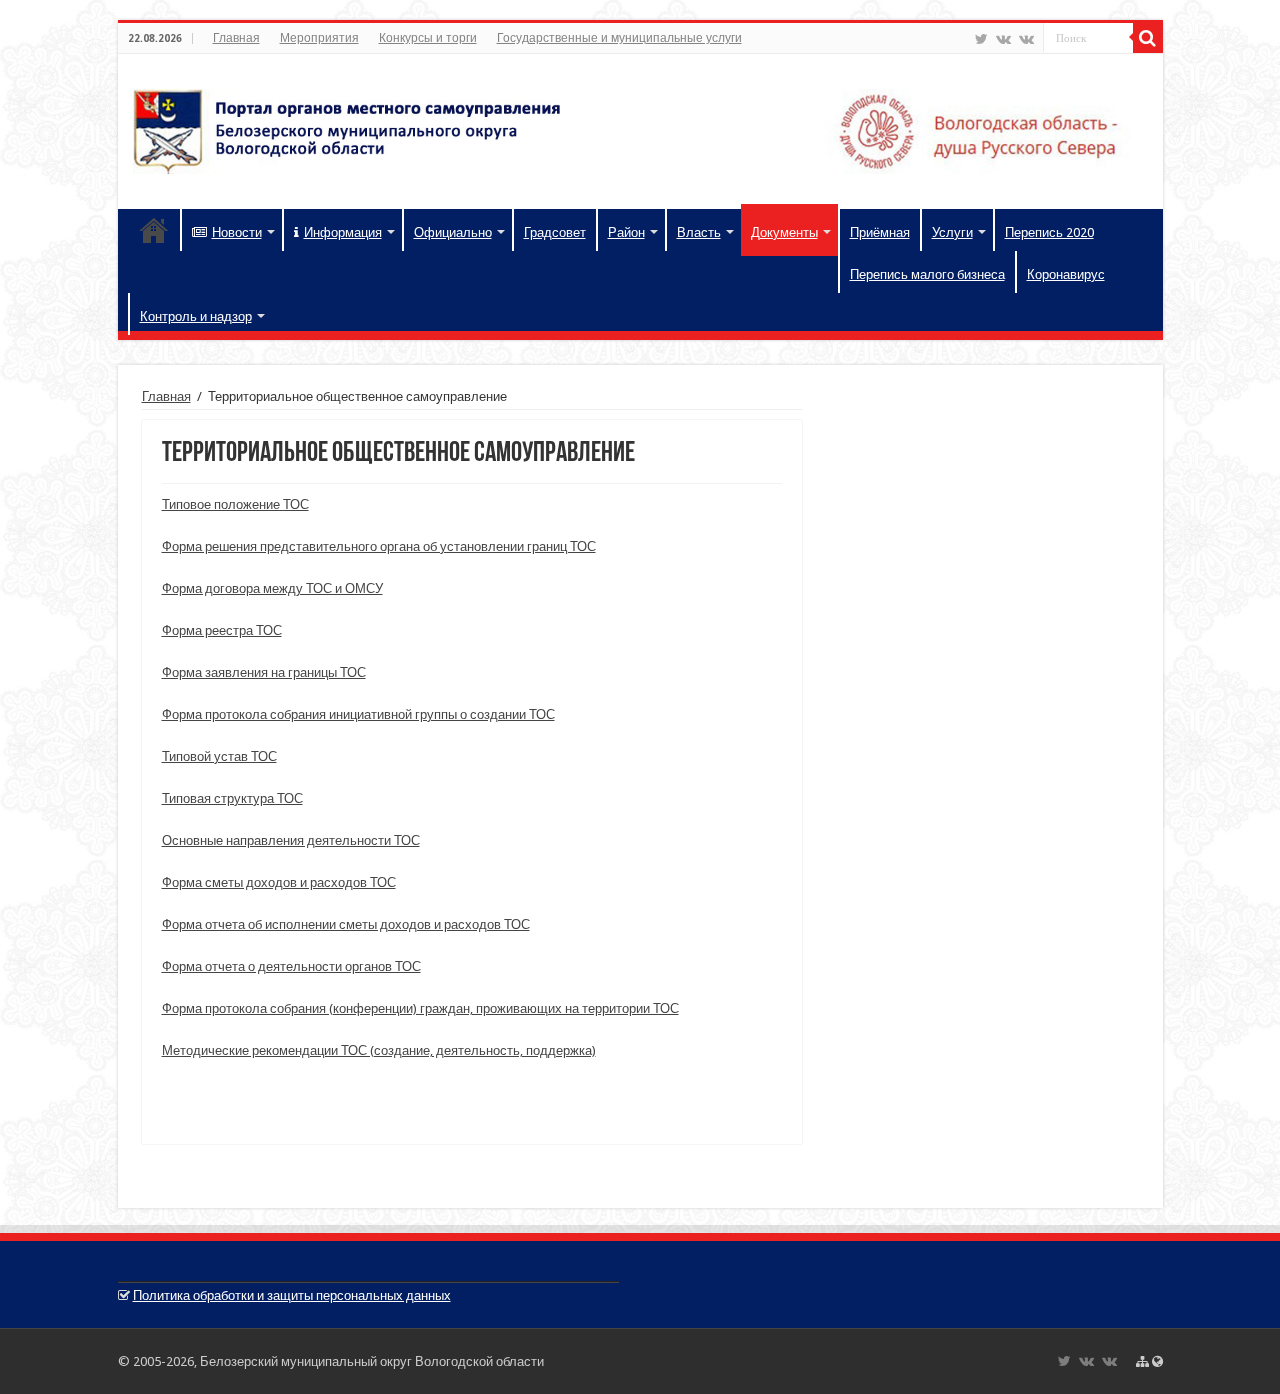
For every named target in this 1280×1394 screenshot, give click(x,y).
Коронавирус (1066, 274)
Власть (699, 232)
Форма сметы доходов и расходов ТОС (279, 882)
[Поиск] (1148, 38)
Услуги (952, 232)
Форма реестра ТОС (222, 630)
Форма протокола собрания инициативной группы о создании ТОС (358, 714)
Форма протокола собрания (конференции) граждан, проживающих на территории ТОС (420, 1008)
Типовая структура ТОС (232, 798)
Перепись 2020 (1049, 232)
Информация (343, 232)
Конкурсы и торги (428, 38)
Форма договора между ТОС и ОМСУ (272, 588)
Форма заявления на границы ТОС (264, 672)
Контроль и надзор (196, 316)
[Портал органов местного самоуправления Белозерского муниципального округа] (640, 128)
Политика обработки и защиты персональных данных (292, 1295)
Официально (453, 232)
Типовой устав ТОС (219, 756)
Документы (784, 232)
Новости (237, 232)
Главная (236, 38)
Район (626, 232)
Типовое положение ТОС (235, 504)
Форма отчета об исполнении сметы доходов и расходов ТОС (346, 924)
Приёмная (880, 232)
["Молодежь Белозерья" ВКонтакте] (1026, 39)
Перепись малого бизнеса (927, 274)
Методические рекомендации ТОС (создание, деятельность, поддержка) (379, 1050)
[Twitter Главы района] (981, 39)
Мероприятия (319, 38)
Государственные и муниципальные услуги (619, 38)
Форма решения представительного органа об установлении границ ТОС (379, 546)
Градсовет (555, 232)
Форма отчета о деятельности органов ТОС (291, 966)
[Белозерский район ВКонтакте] (1003, 39)
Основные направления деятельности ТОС (291, 840)
